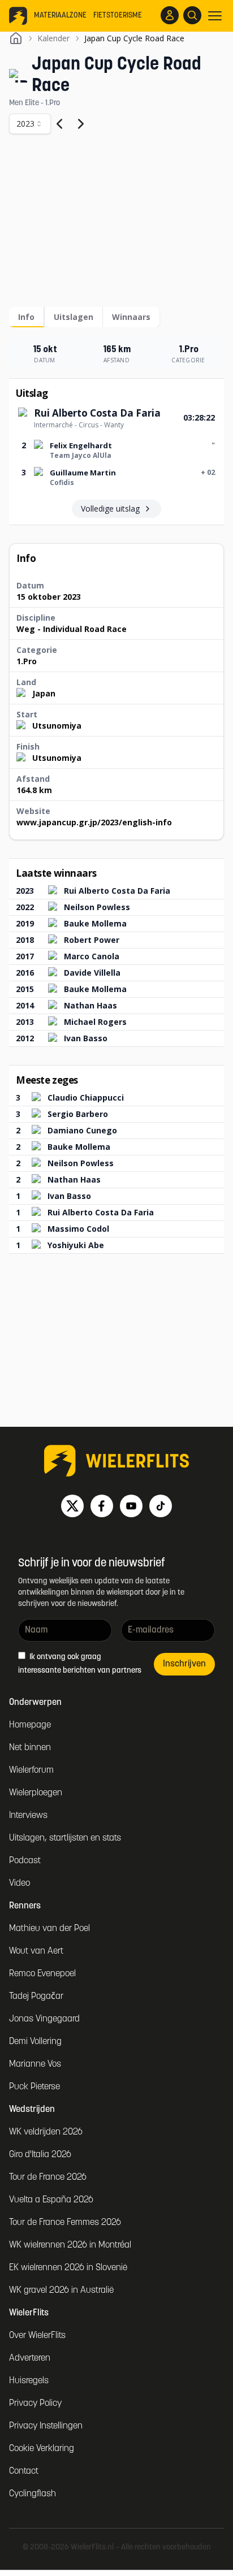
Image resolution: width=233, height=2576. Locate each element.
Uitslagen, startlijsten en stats (65, 1838)
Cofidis (62, 482)
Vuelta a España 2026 (51, 2200)
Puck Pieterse (34, 2087)
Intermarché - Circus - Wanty (79, 425)
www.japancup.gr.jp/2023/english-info (94, 822)
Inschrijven (184, 1664)
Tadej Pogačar (36, 1997)
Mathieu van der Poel (49, 1929)
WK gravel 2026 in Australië (61, 2291)
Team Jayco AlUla (81, 455)
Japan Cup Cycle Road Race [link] (134, 38)
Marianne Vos (35, 2064)
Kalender (53, 38)
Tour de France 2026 (48, 2177)
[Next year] (81, 124)
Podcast (25, 1861)
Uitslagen (74, 317)
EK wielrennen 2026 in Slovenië (68, 2268)
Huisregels (29, 2381)
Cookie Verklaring (42, 2449)
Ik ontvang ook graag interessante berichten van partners (80, 1664)
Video (20, 1884)
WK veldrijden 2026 (46, 2132)
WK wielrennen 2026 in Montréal (70, 2245)
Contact (24, 2471)
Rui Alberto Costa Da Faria (97, 413)
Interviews (28, 1816)
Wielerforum (31, 1770)
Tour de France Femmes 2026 (65, 2223)
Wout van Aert (36, 1951)
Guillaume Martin (83, 473)
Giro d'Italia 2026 (40, 2155)
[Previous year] (59, 124)
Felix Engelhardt (81, 445)
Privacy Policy (35, 2404)
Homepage (30, 1725)
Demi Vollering (35, 2042)
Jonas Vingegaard (44, 2019)
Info (26, 317)
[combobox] (30, 124)
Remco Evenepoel (42, 1974)
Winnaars (131, 317)
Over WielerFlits (37, 2336)
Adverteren (30, 2358)
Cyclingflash (33, 2494)
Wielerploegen (36, 1793)
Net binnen (30, 1748)
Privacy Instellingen (46, 2426)
